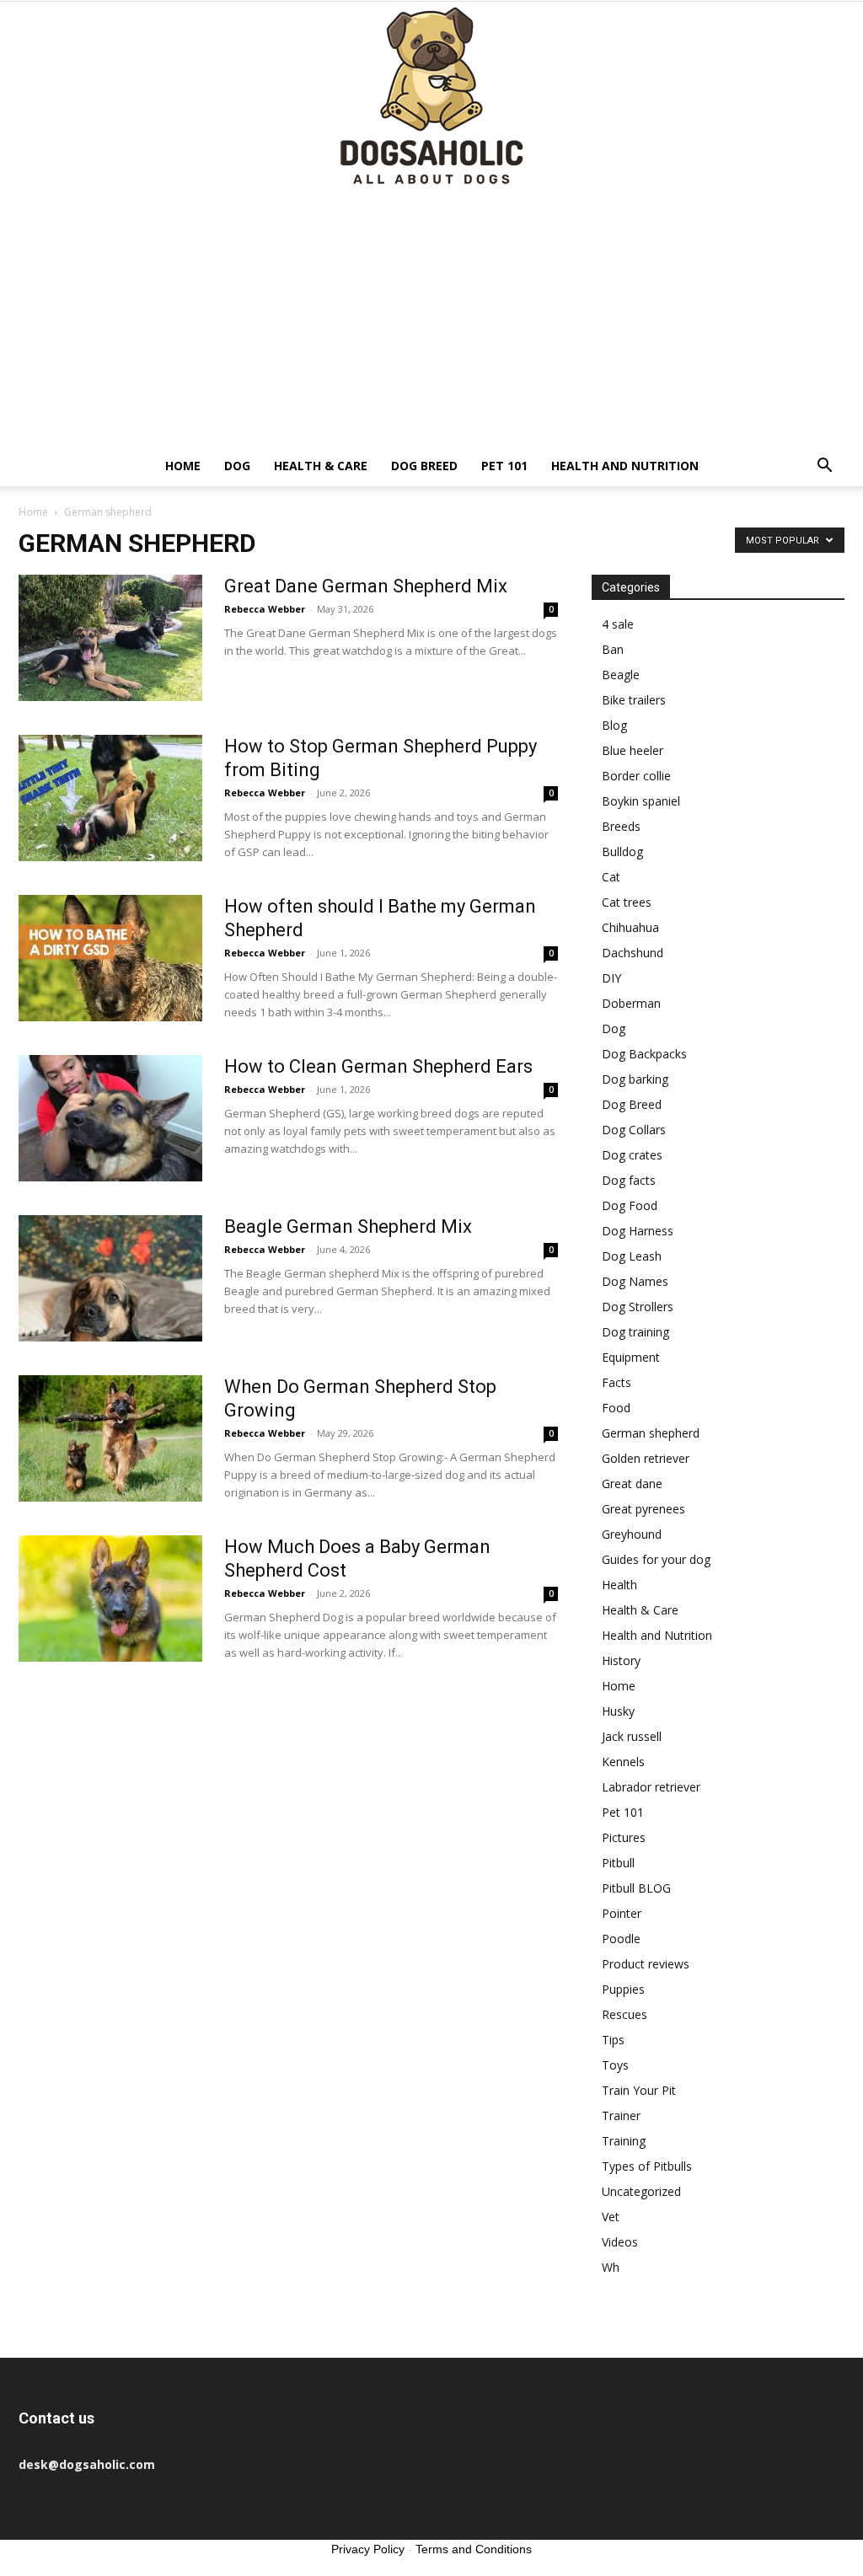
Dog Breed (424, 466)
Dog (237, 466)
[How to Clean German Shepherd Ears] (110, 1118)
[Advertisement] (431, 319)
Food (616, 1408)
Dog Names (635, 1281)
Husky (618, 1711)
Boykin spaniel (641, 801)
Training (624, 2141)
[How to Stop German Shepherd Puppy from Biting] (110, 798)
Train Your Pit (639, 2090)
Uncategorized (641, 2191)
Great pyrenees (643, 1509)
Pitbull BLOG (636, 1888)
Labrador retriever (651, 1787)
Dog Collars (634, 1130)
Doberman (631, 1003)
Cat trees (627, 902)
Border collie (636, 776)
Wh (611, 2267)
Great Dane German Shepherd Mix (366, 586)
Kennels (623, 1762)
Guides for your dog (656, 1559)
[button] (824, 467)
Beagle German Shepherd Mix (348, 1226)
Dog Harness (638, 1231)
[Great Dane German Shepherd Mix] (110, 638)
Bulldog (622, 852)
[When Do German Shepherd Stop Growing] (110, 1438)
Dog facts (629, 1180)
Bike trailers (634, 700)
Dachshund (633, 953)
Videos (620, 2242)
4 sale (618, 624)
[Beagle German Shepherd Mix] (110, 1278)
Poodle (621, 1939)
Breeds (621, 826)
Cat (611, 877)
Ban (613, 649)
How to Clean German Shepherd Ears (378, 1066)
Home (183, 466)
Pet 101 (504, 466)
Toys (615, 2065)
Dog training (635, 1332)
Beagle (621, 675)
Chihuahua (630, 927)
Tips (613, 2040)
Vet (611, 2217)
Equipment (631, 1357)
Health (619, 1585)
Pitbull (618, 1863)
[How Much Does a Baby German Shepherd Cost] (110, 1599)
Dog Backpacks (644, 1054)
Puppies (623, 1989)
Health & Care (321, 466)
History (621, 1660)
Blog (614, 725)
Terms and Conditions (474, 2549)
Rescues (624, 2014)
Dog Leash (632, 1256)
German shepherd (651, 1433)
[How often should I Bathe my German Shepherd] (110, 958)
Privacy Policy (368, 2549)
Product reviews (646, 1964)
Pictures (624, 1837)
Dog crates (632, 1155)
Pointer (622, 1913)
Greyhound (632, 1534)
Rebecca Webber (265, 609)
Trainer (621, 2115)
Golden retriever (646, 1458)
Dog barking (635, 1079)
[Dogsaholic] (431, 97)
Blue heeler (633, 750)
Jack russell (632, 1736)
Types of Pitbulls (647, 2166)
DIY (611, 978)
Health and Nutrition (625, 466)
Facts (616, 1382)
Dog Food (630, 1205)
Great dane (632, 1483)
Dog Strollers (638, 1307)
